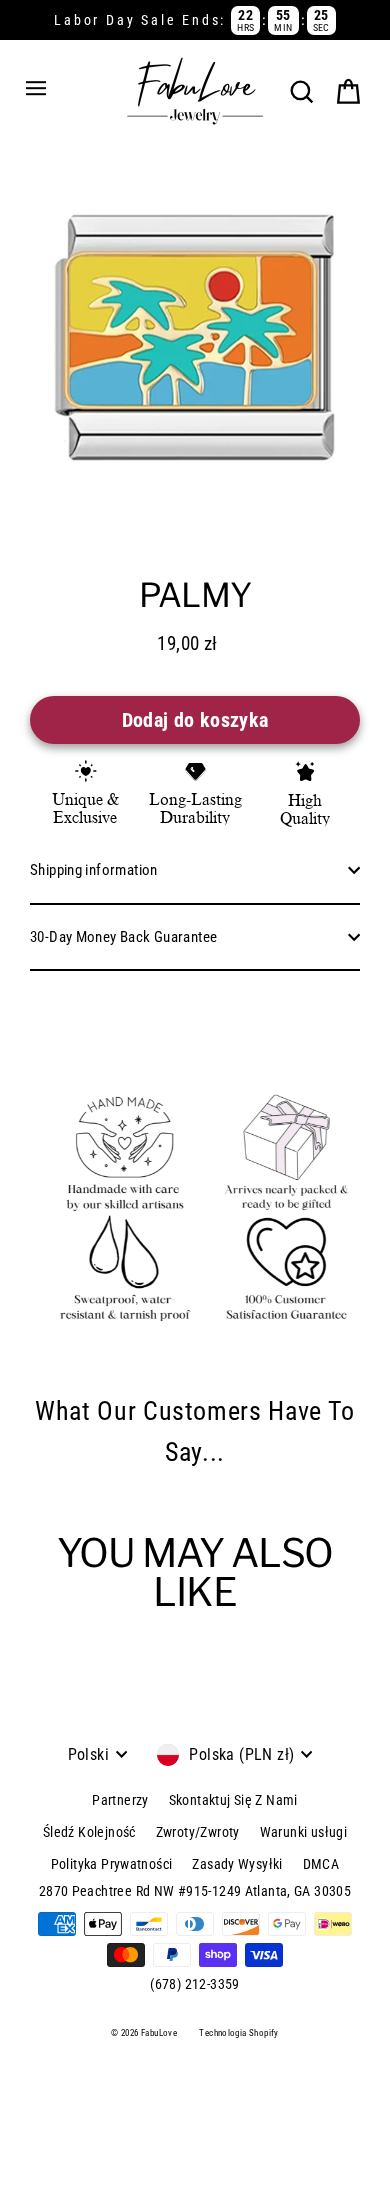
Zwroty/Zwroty (198, 1832)
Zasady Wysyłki (237, 1864)
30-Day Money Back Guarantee (123, 937)
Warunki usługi (303, 1832)
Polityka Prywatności (112, 1864)
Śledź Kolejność (89, 1832)
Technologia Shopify (238, 2033)
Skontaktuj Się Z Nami (233, 1800)
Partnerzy (120, 1800)
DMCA (321, 1864)
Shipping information (94, 870)
